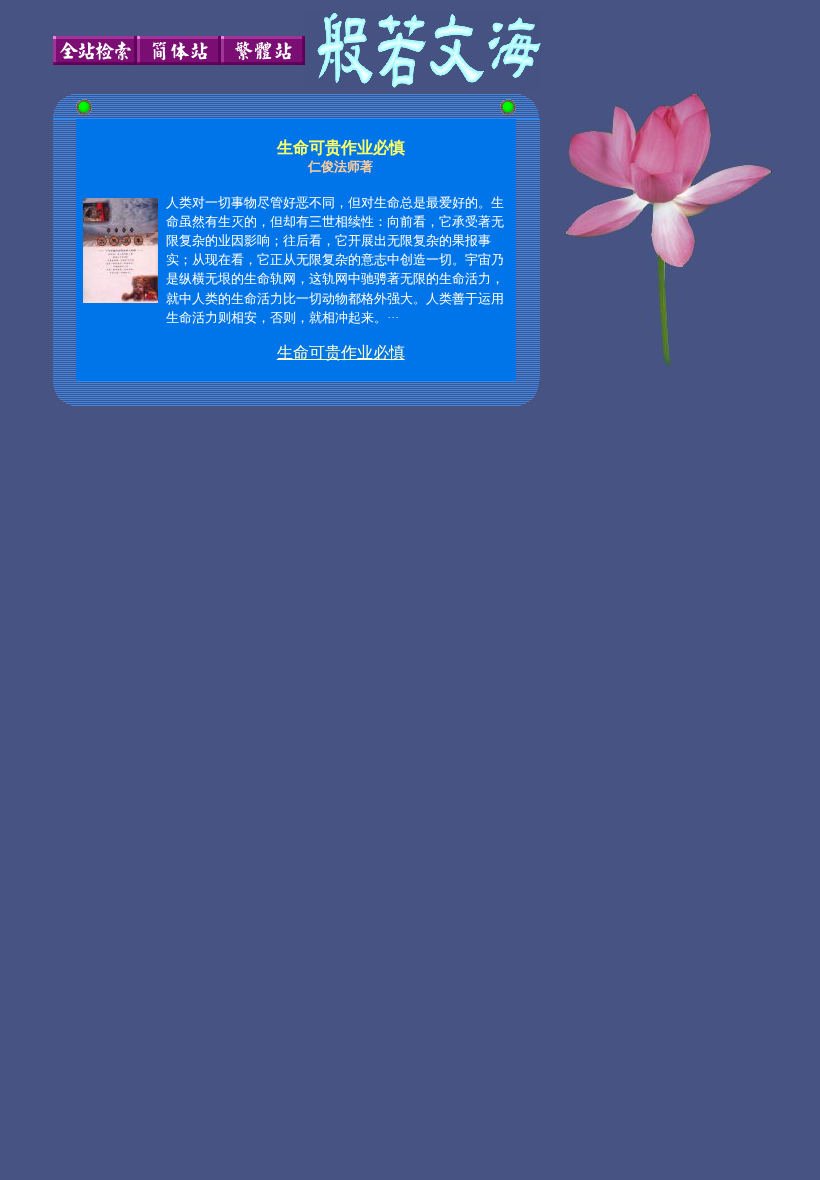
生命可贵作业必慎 (341, 352)
